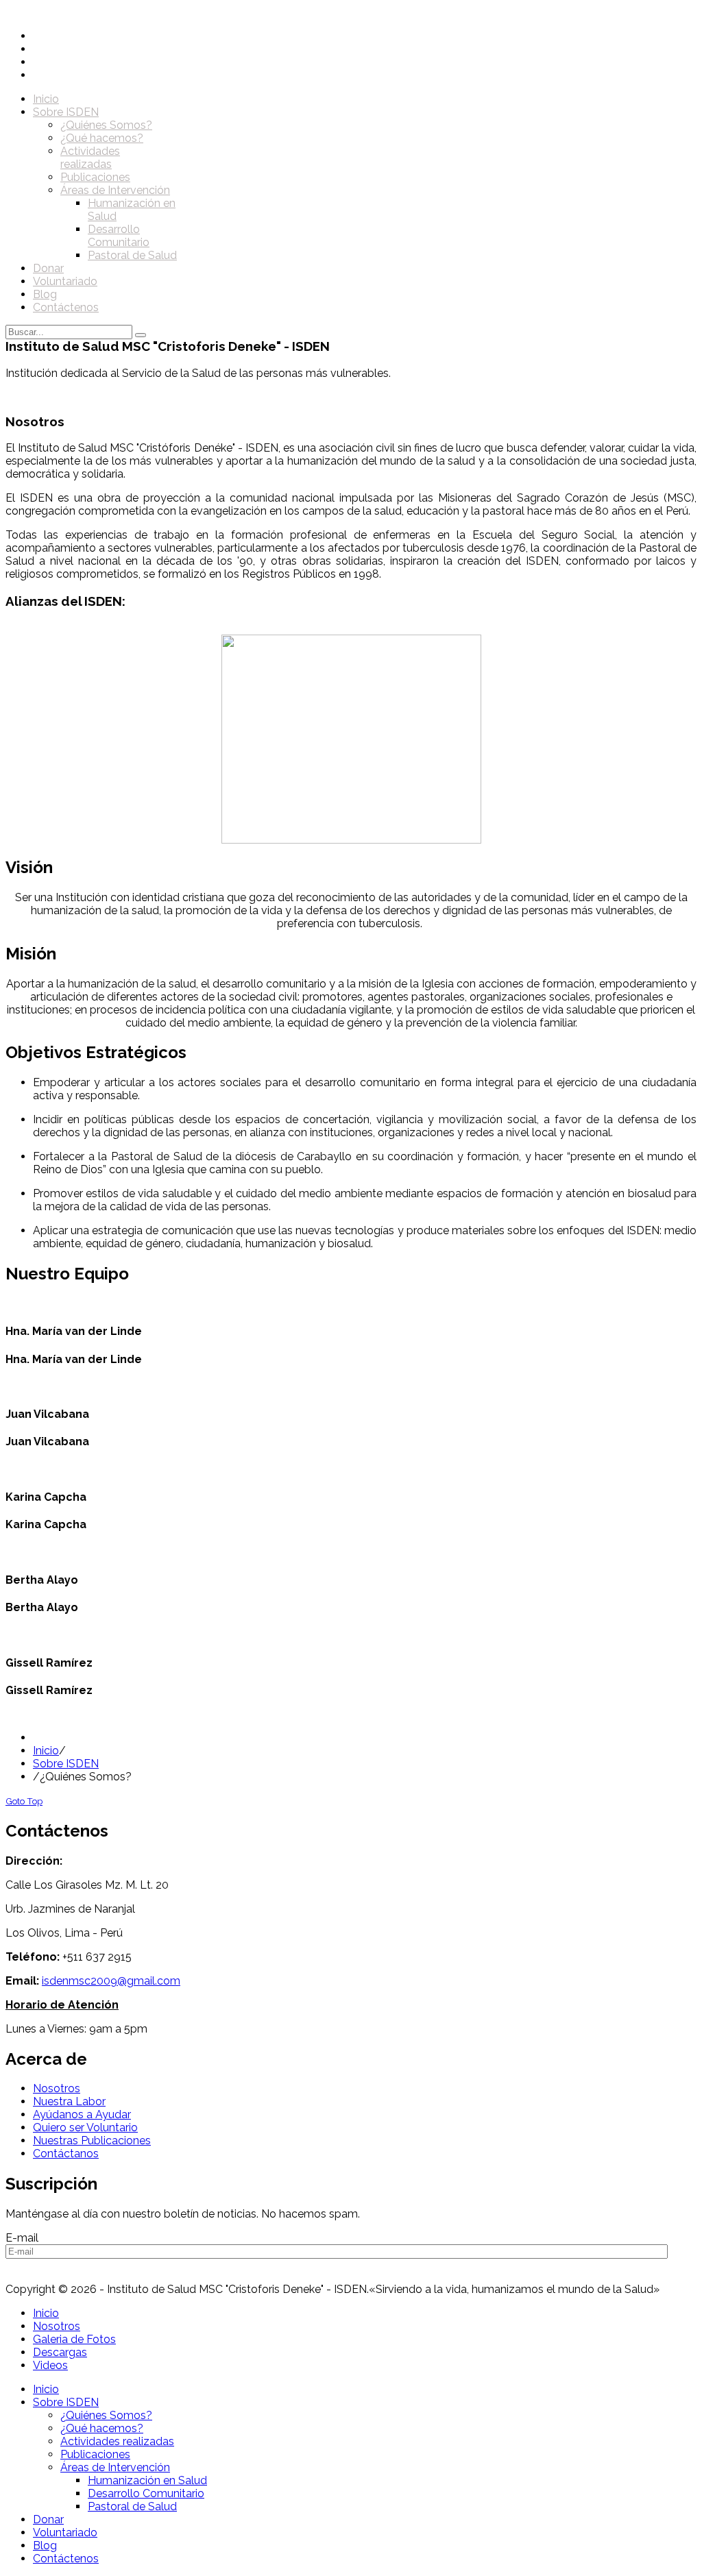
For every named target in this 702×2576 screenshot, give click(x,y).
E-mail (22, 2238)
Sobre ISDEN (66, 1764)
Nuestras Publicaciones (92, 2140)
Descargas (60, 2352)
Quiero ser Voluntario (85, 2127)
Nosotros (57, 2088)
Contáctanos (66, 2154)
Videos (50, 2365)
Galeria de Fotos (74, 2339)
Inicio (46, 1751)
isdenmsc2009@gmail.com (111, 1981)
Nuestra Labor (69, 2101)
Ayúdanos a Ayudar (82, 2114)
